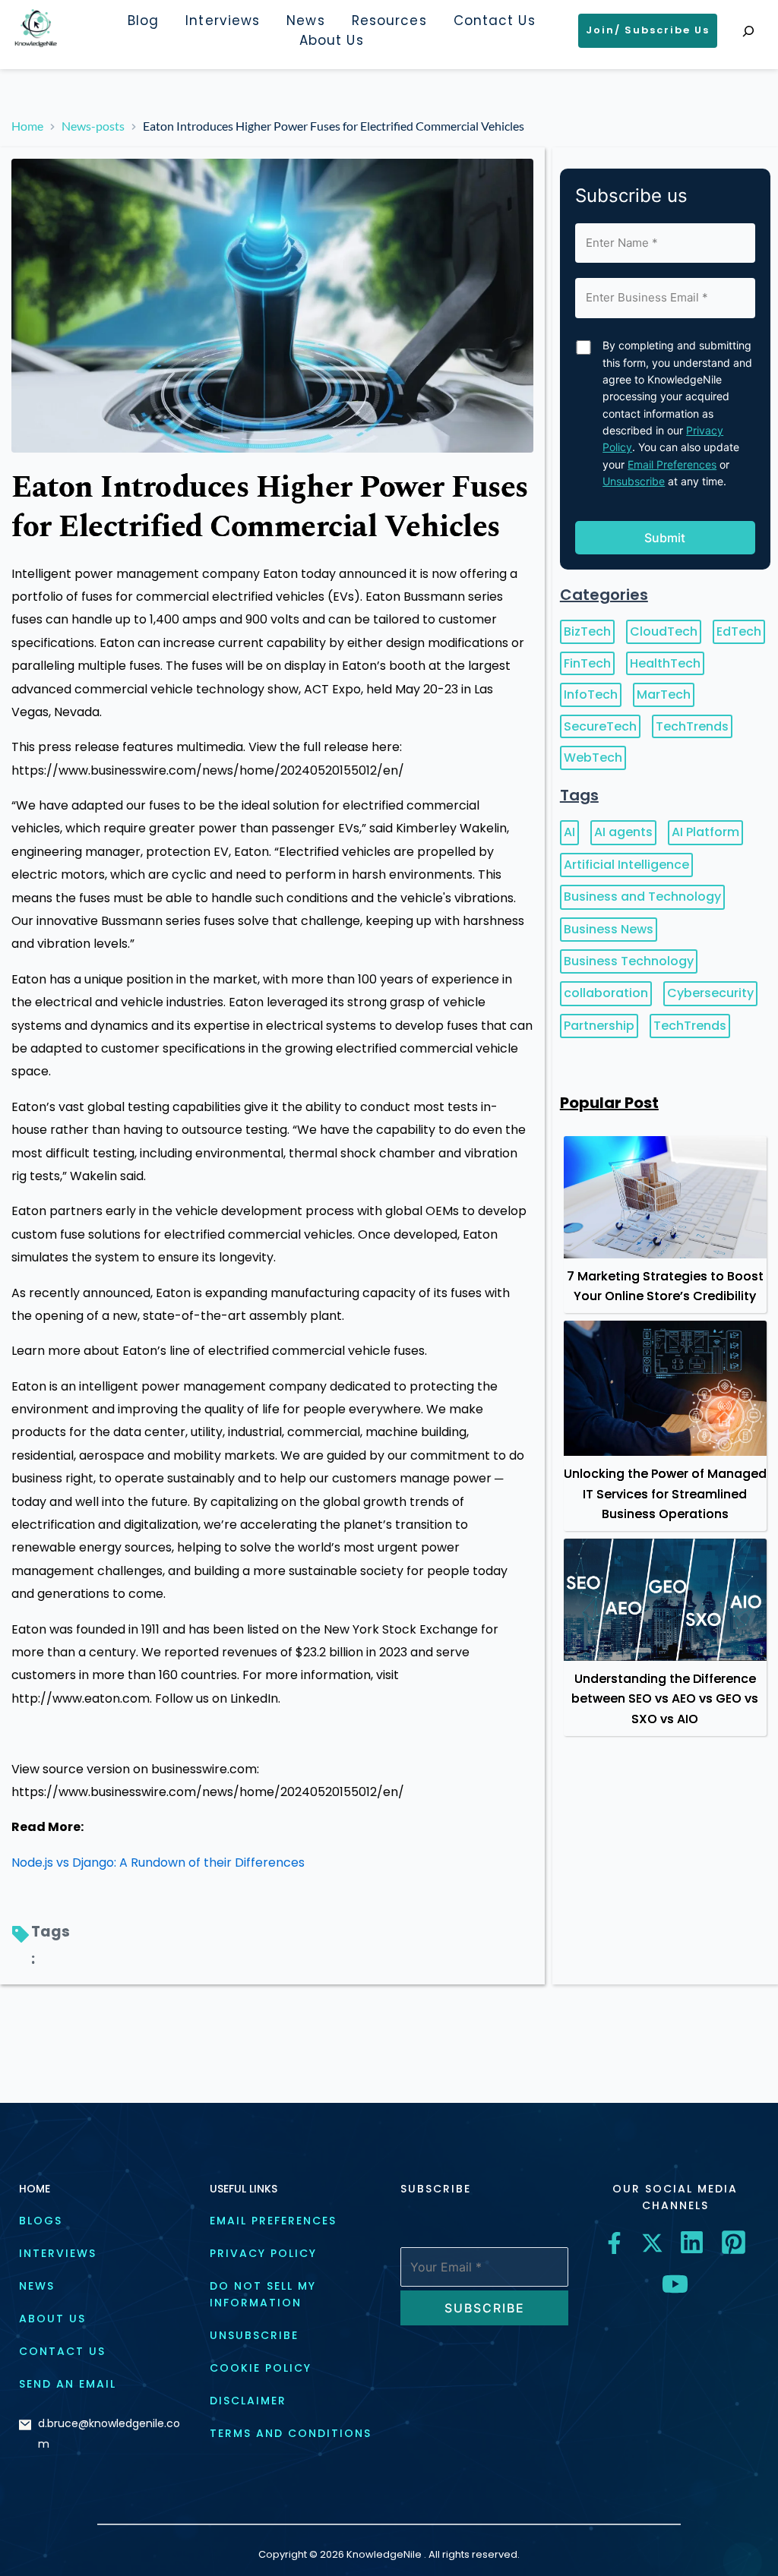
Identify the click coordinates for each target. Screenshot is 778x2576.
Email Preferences (672, 464)
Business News (609, 929)
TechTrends (692, 726)
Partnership (599, 1026)
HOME (35, 2189)
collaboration (606, 993)
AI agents (623, 832)
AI (569, 832)
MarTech (664, 695)
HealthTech (665, 663)
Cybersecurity (710, 993)
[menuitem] (143, 21)
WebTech (593, 758)
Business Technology (629, 961)
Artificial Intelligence (626, 865)
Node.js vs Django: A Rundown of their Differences (158, 1863)
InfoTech (591, 695)
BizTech (587, 631)
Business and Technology (642, 897)
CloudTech (664, 631)
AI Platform (705, 832)
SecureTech (600, 726)
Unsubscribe (634, 481)
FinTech (587, 663)
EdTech (739, 631)
